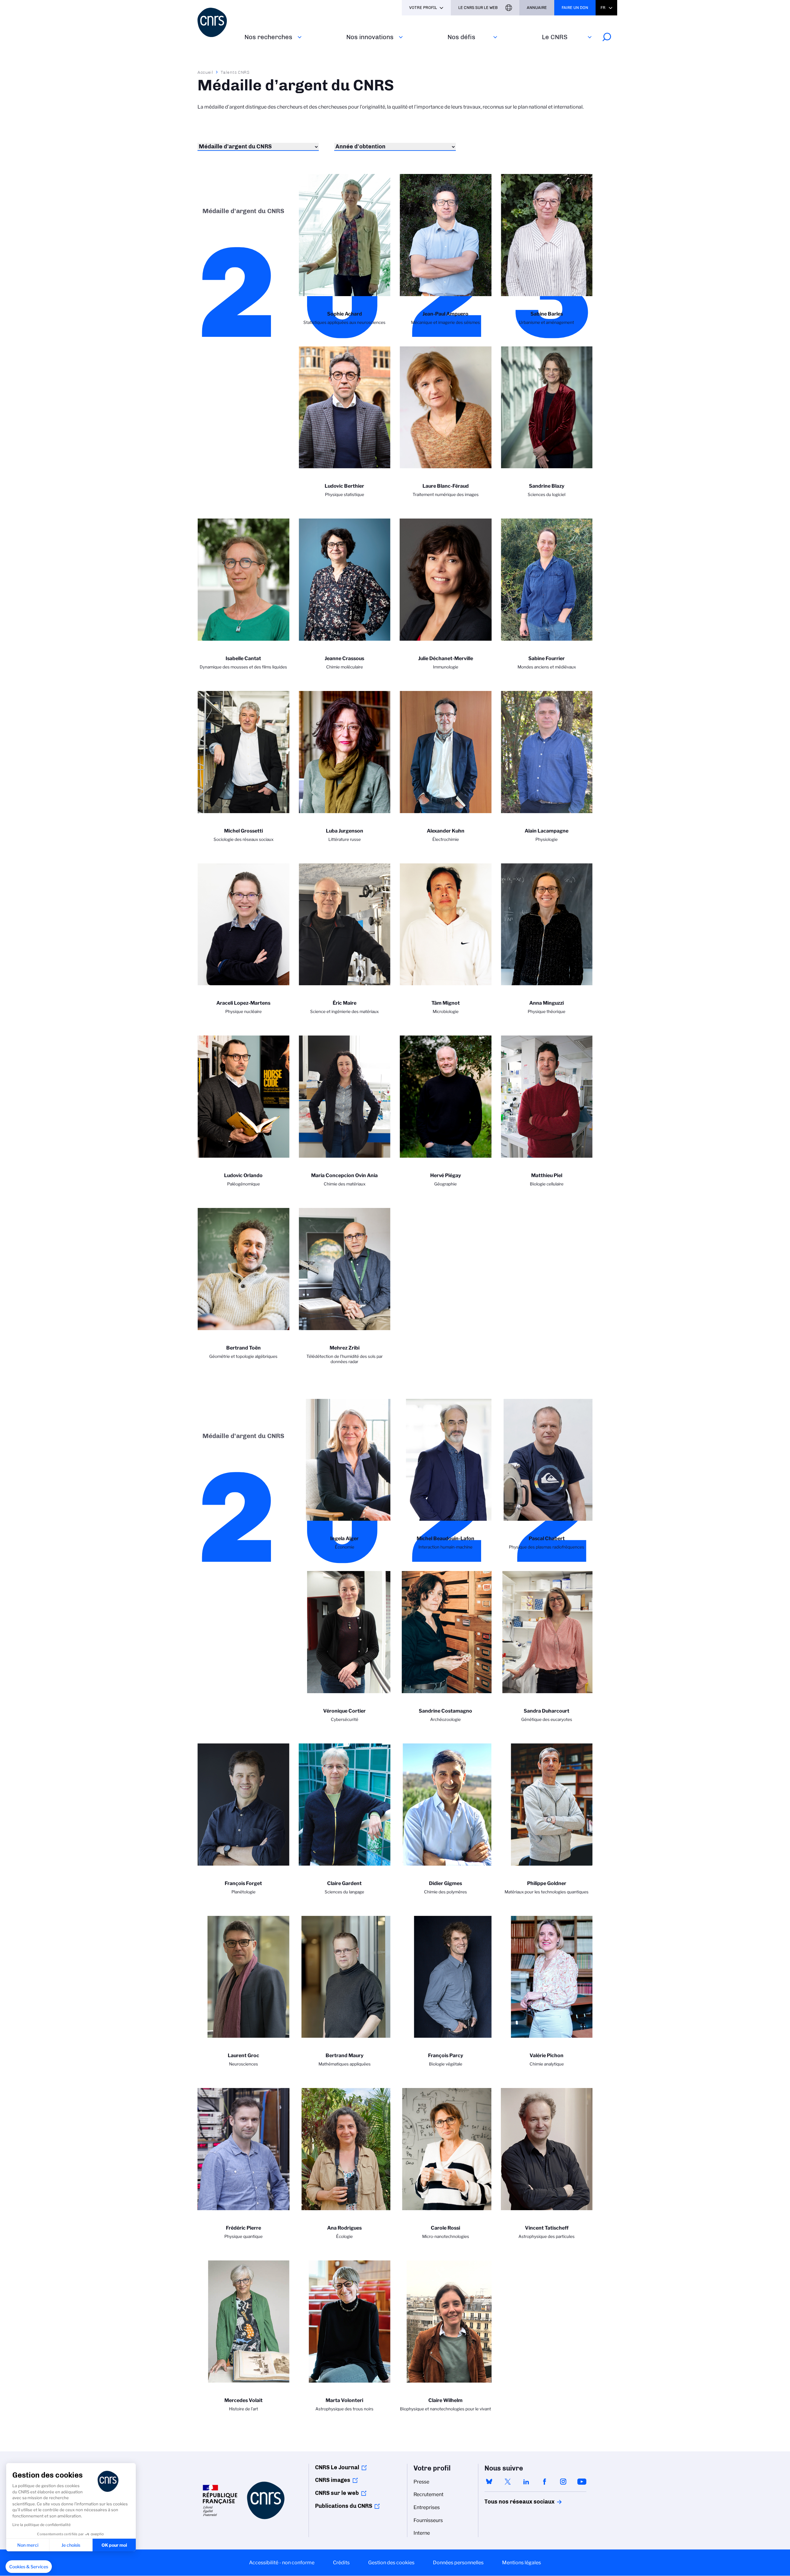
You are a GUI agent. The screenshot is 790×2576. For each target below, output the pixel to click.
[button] (29, 2567)
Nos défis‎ (461, 37)
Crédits (341, 2563)
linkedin (526, 2482)
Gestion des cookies (391, 2563)
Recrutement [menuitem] (428, 2494)
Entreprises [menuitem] (427, 2507)
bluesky (489, 2482)
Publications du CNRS (344, 2506)
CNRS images (333, 2480)
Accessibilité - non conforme (282, 2563)
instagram (563, 2482)
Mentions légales (522, 2563)
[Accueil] (217, 22)
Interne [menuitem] (422, 2533)
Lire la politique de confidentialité (42, 2525)
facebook (545, 2482)
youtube (582, 2482)
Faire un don (575, 8)
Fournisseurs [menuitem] (428, 2520)
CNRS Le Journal (337, 2467)
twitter (508, 2482)
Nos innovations (370, 37)
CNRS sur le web (337, 2493)
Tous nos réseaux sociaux (509, 2502)
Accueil (206, 72)
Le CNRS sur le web (478, 8)
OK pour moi (114, 2545)
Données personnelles (458, 2563)
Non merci (28, 2545)
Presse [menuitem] (421, 2482)
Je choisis (71, 2545)
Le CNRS (555, 37)
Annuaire (537, 8)
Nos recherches (268, 37)
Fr (603, 8)
